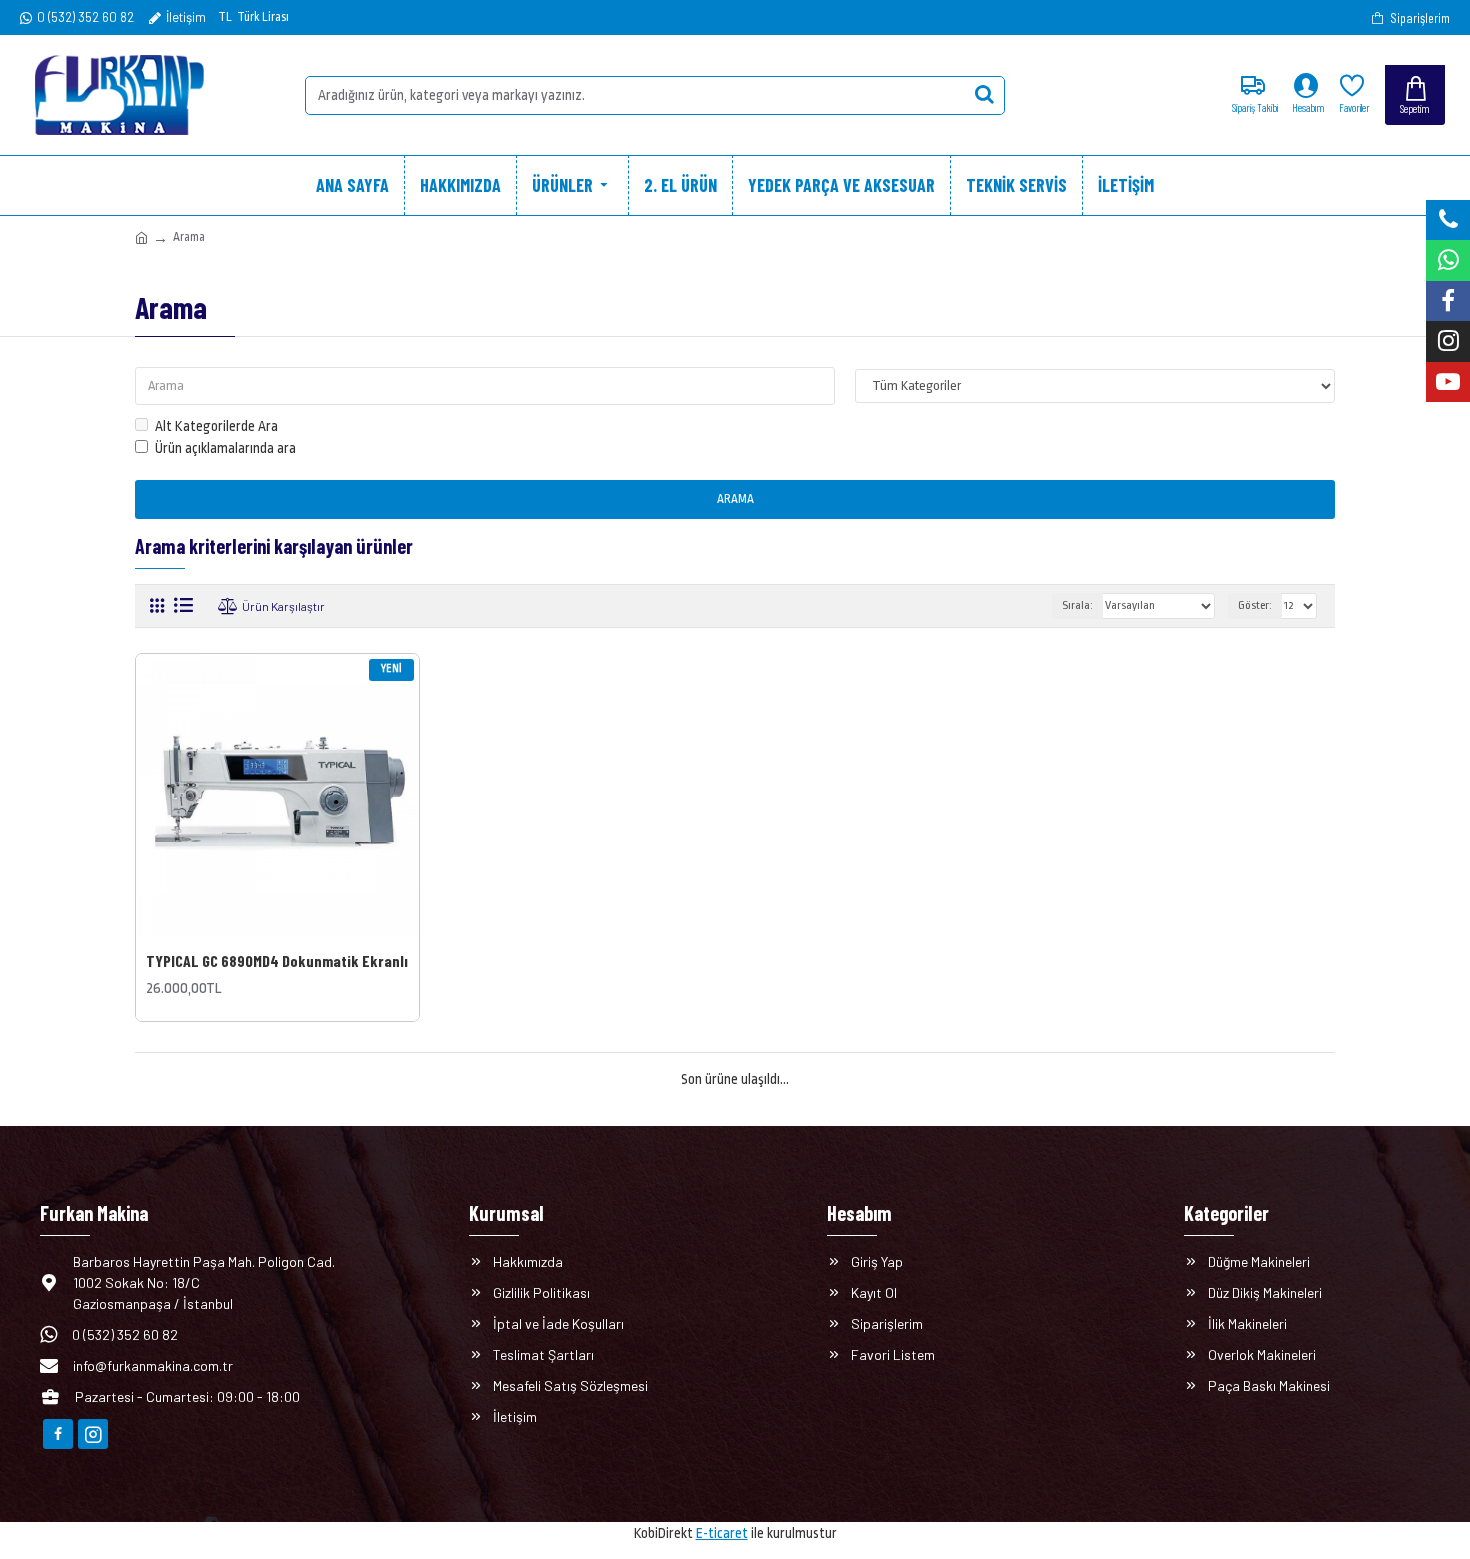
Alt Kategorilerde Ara (216, 426)
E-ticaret (722, 1533)
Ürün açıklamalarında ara (225, 448)
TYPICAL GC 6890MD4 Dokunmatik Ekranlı (277, 960)
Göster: (1255, 605)
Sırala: (1077, 605)
